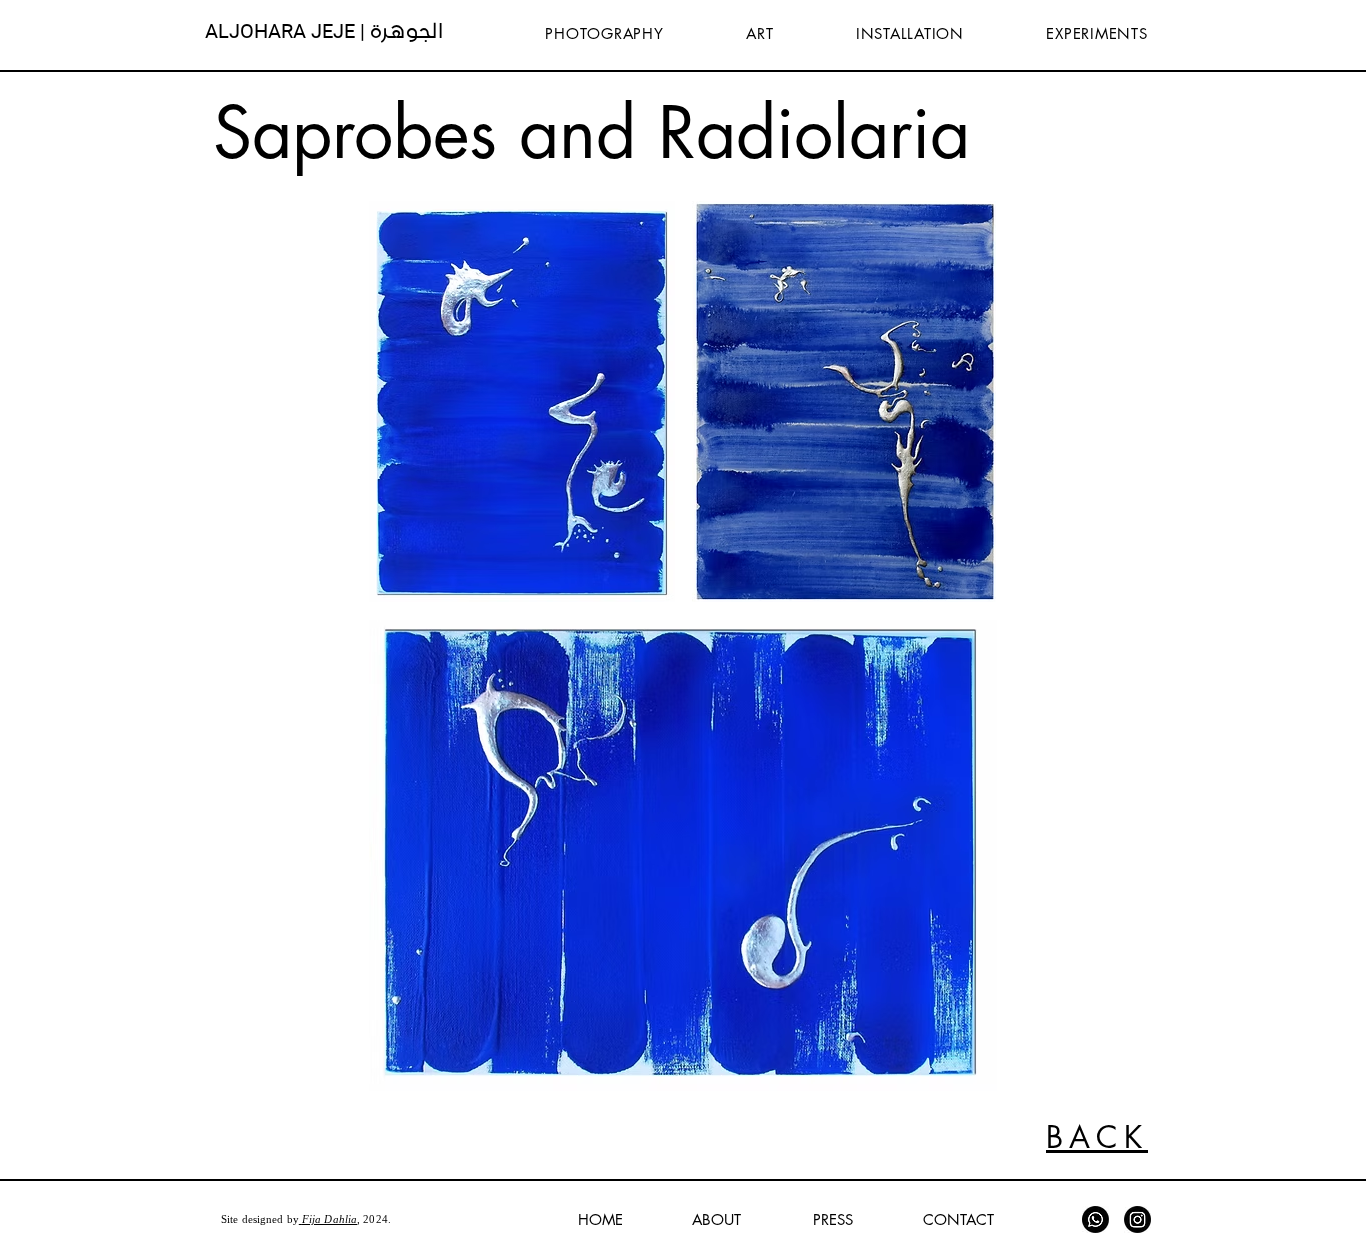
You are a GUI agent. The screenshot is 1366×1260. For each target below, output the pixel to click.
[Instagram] (1137, 1219)
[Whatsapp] (1095, 1219)
